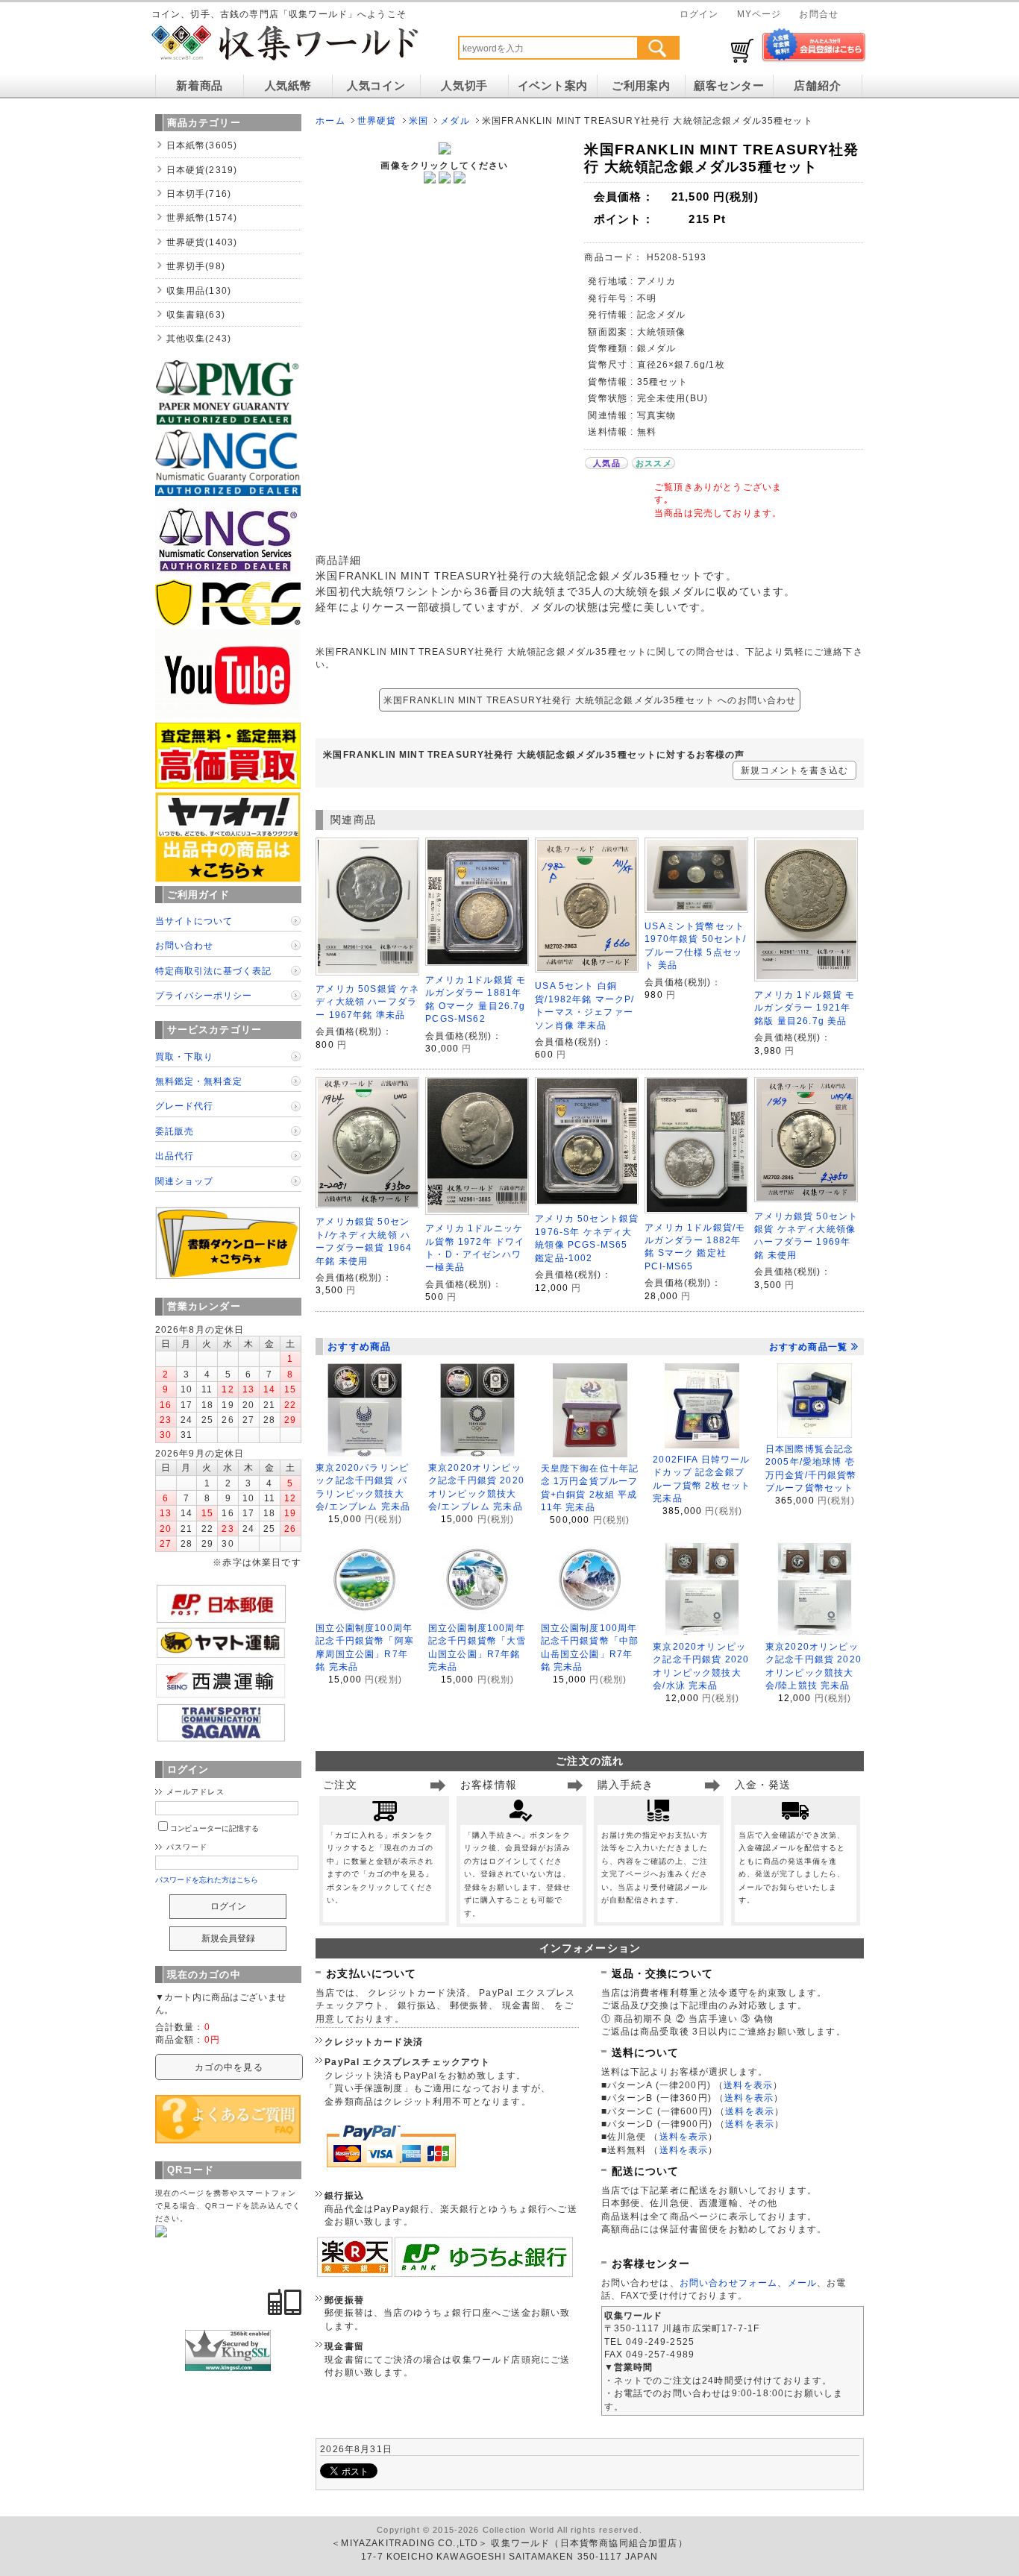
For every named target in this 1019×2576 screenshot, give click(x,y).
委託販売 (175, 1131)
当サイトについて (194, 921)
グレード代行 (184, 1106)
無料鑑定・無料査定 (199, 1081)
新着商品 (200, 86)
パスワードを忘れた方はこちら (207, 1880)
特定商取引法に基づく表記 (213, 971)
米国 (418, 120)
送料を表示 (748, 2085)
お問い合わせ (184, 945)
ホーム (330, 120)
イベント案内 (553, 86)
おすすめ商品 (359, 1347)
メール (802, 2283)
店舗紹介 (817, 86)
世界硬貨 (377, 120)
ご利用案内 (641, 86)
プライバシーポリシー (204, 995)
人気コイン (376, 86)
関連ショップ (184, 1181)
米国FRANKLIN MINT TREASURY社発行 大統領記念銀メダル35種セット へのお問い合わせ (590, 700)
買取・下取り (184, 1056)
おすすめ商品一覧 (808, 1347)
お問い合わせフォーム (729, 2283)
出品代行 (175, 1156)
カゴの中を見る (229, 2067)
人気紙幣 (288, 86)
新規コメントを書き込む (795, 770)
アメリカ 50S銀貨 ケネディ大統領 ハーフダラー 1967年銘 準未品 (367, 1002)
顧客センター (729, 86)
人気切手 (464, 86)
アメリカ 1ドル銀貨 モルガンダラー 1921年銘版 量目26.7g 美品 (805, 1008)
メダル (455, 120)
